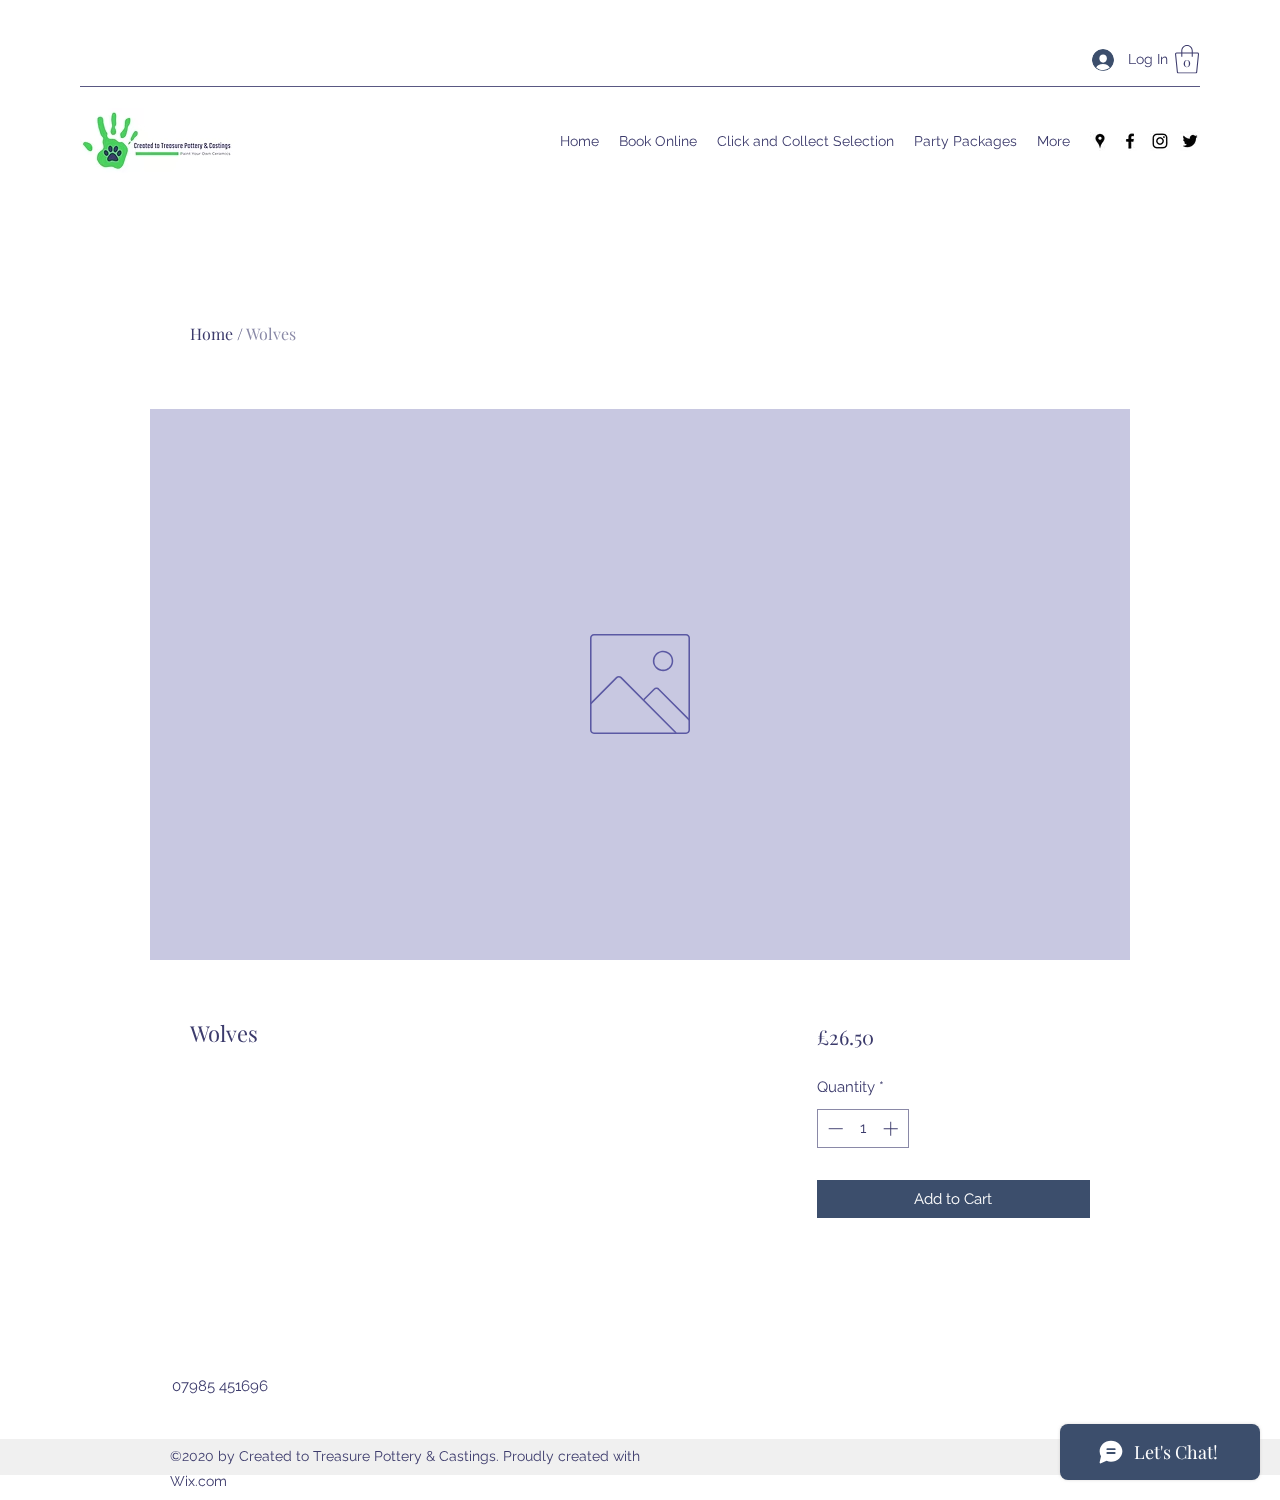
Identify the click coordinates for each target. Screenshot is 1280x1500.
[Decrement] (833, 1128)
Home (211, 333)
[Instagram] (1160, 141)
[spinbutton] (862, 1128)
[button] (1187, 59)
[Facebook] (1130, 141)
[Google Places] (1100, 141)
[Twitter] (1190, 141)
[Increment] (892, 1128)
